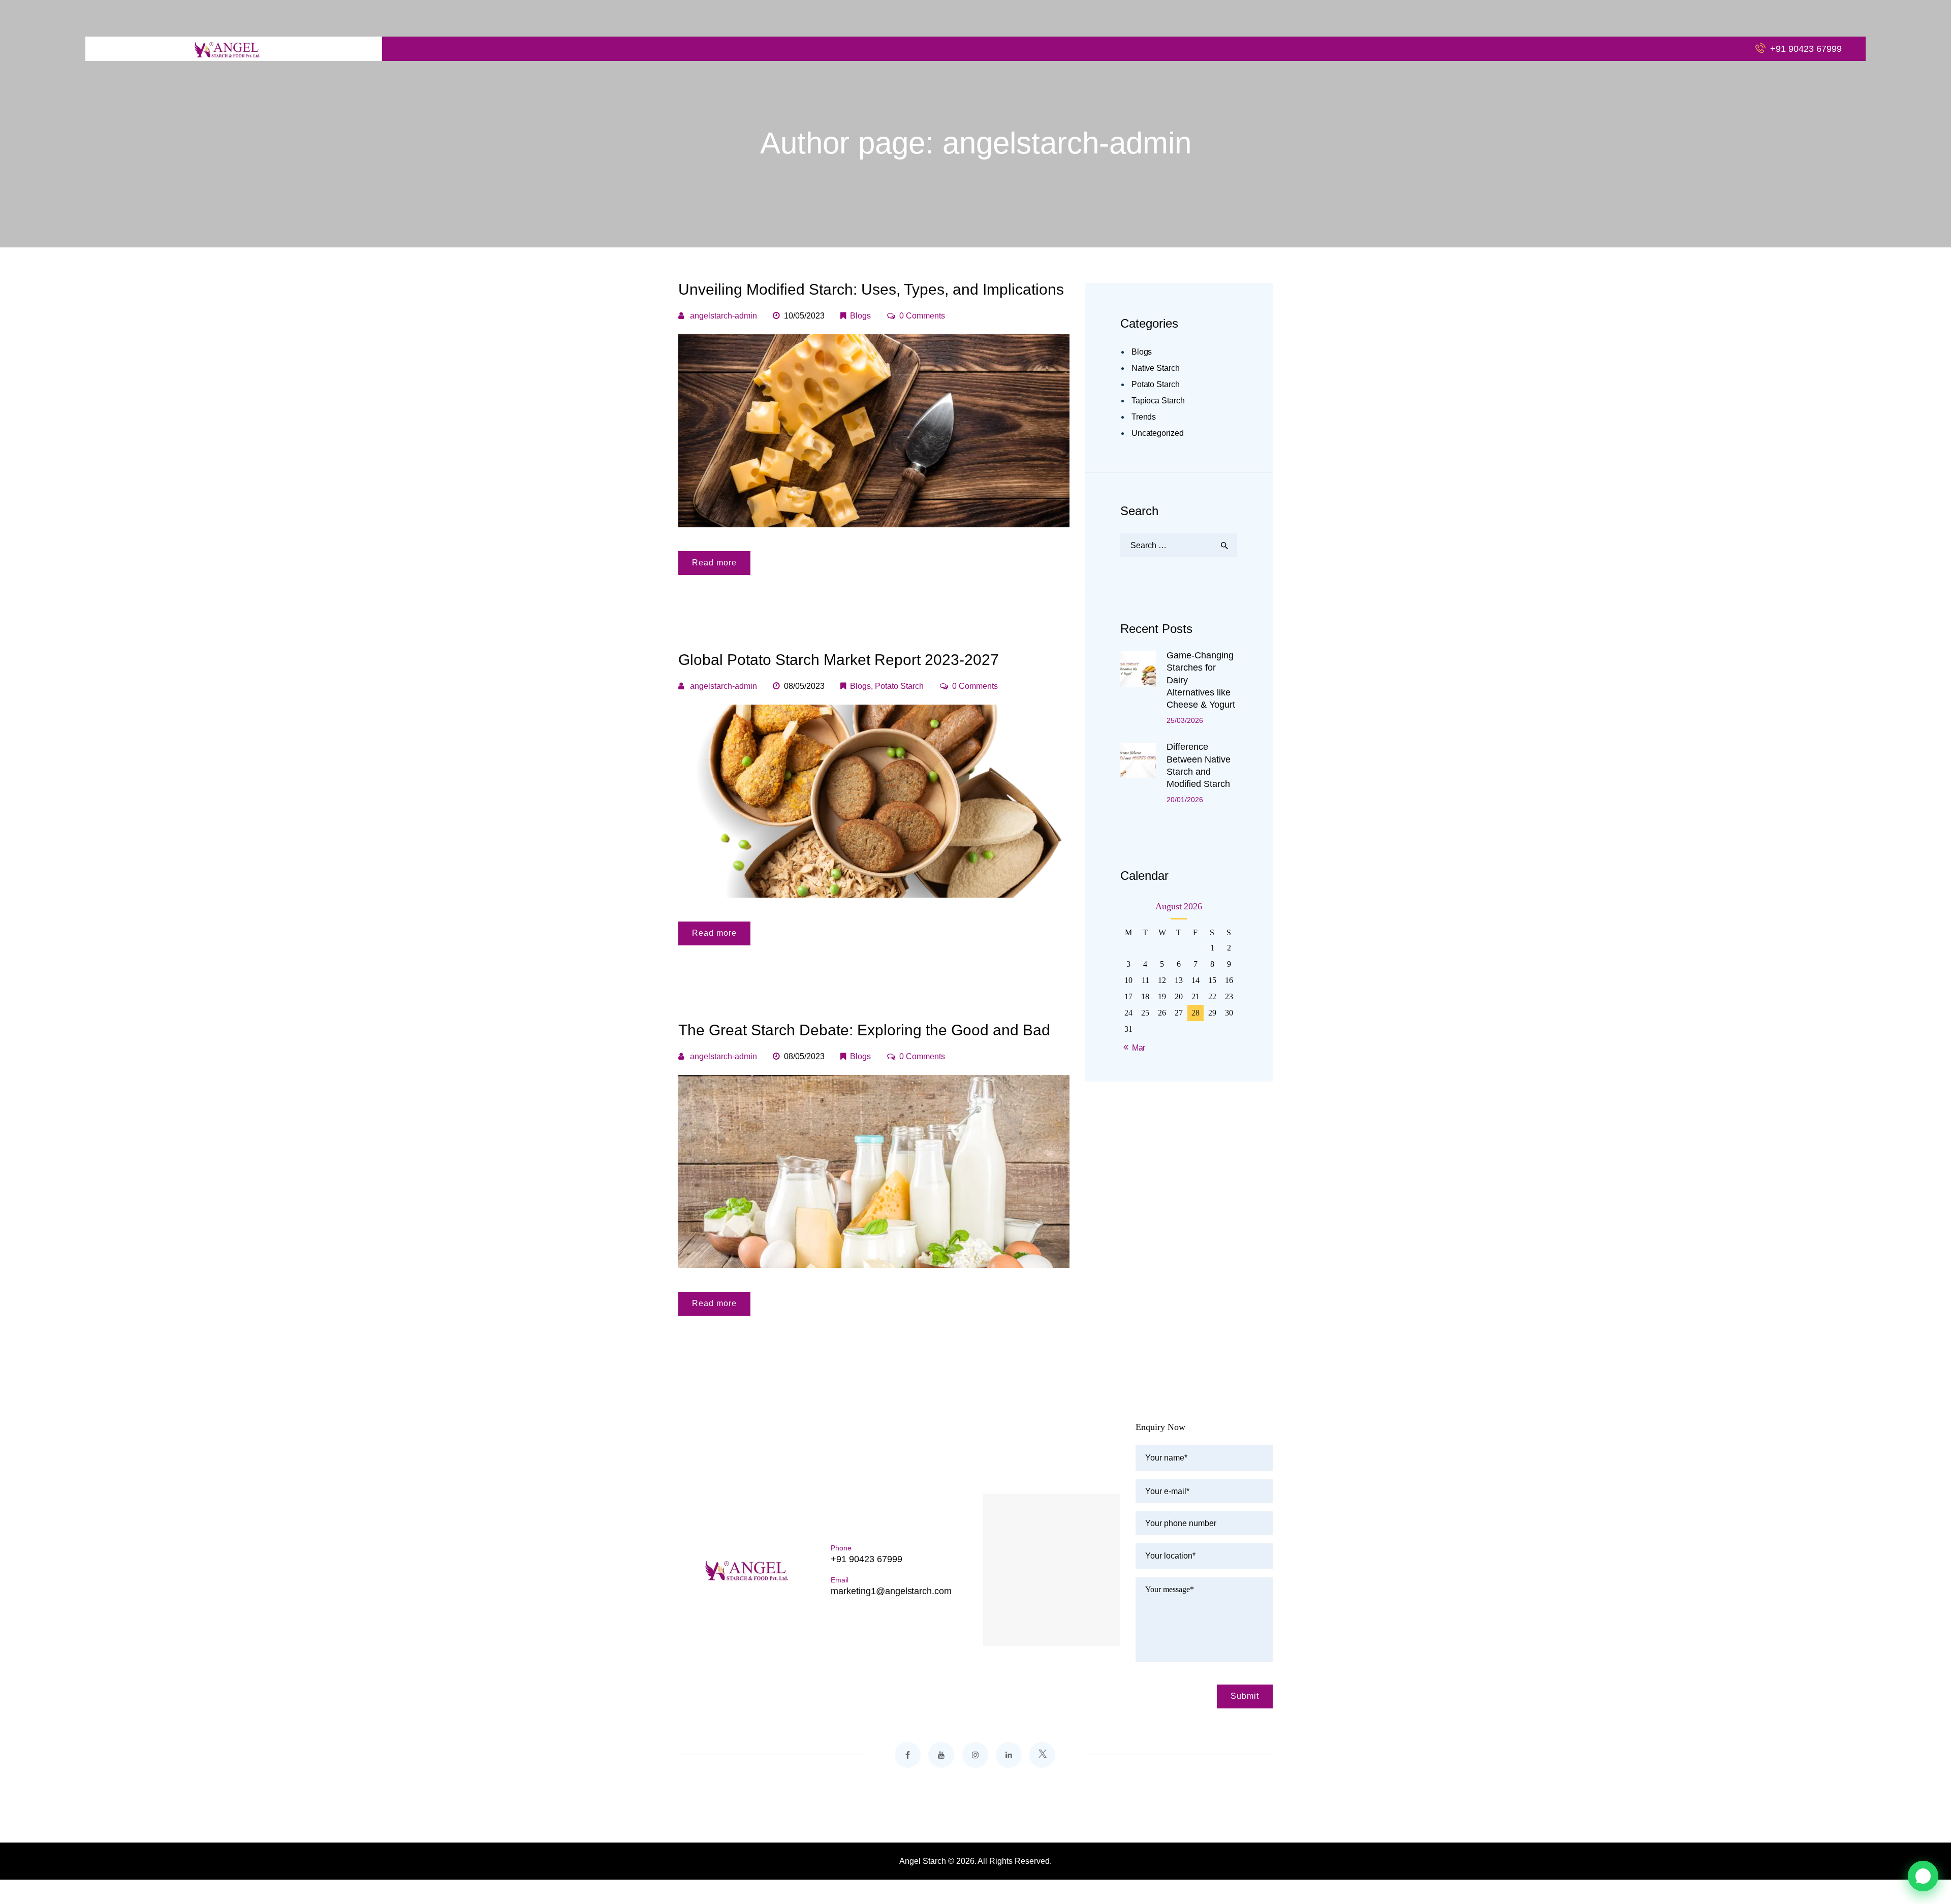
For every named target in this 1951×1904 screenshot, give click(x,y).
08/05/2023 (804, 686)
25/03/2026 (1185, 720)
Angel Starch (923, 1861)
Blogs (860, 316)
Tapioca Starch (1158, 401)
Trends (1144, 417)
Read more (714, 563)
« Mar (1135, 1048)
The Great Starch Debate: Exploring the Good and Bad (864, 1030)
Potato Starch (899, 686)
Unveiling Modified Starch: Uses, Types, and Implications (871, 289)
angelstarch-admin (723, 316)
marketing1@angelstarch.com (891, 1591)
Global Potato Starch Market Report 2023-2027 (839, 660)
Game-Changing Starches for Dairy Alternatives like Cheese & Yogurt (1201, 680)
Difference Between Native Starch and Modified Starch (1199, 765)
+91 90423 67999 (867, 1559)
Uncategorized (1158, 433)
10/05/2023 (804, 316)
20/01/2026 (1185, 800)
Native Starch (1156, 368)
